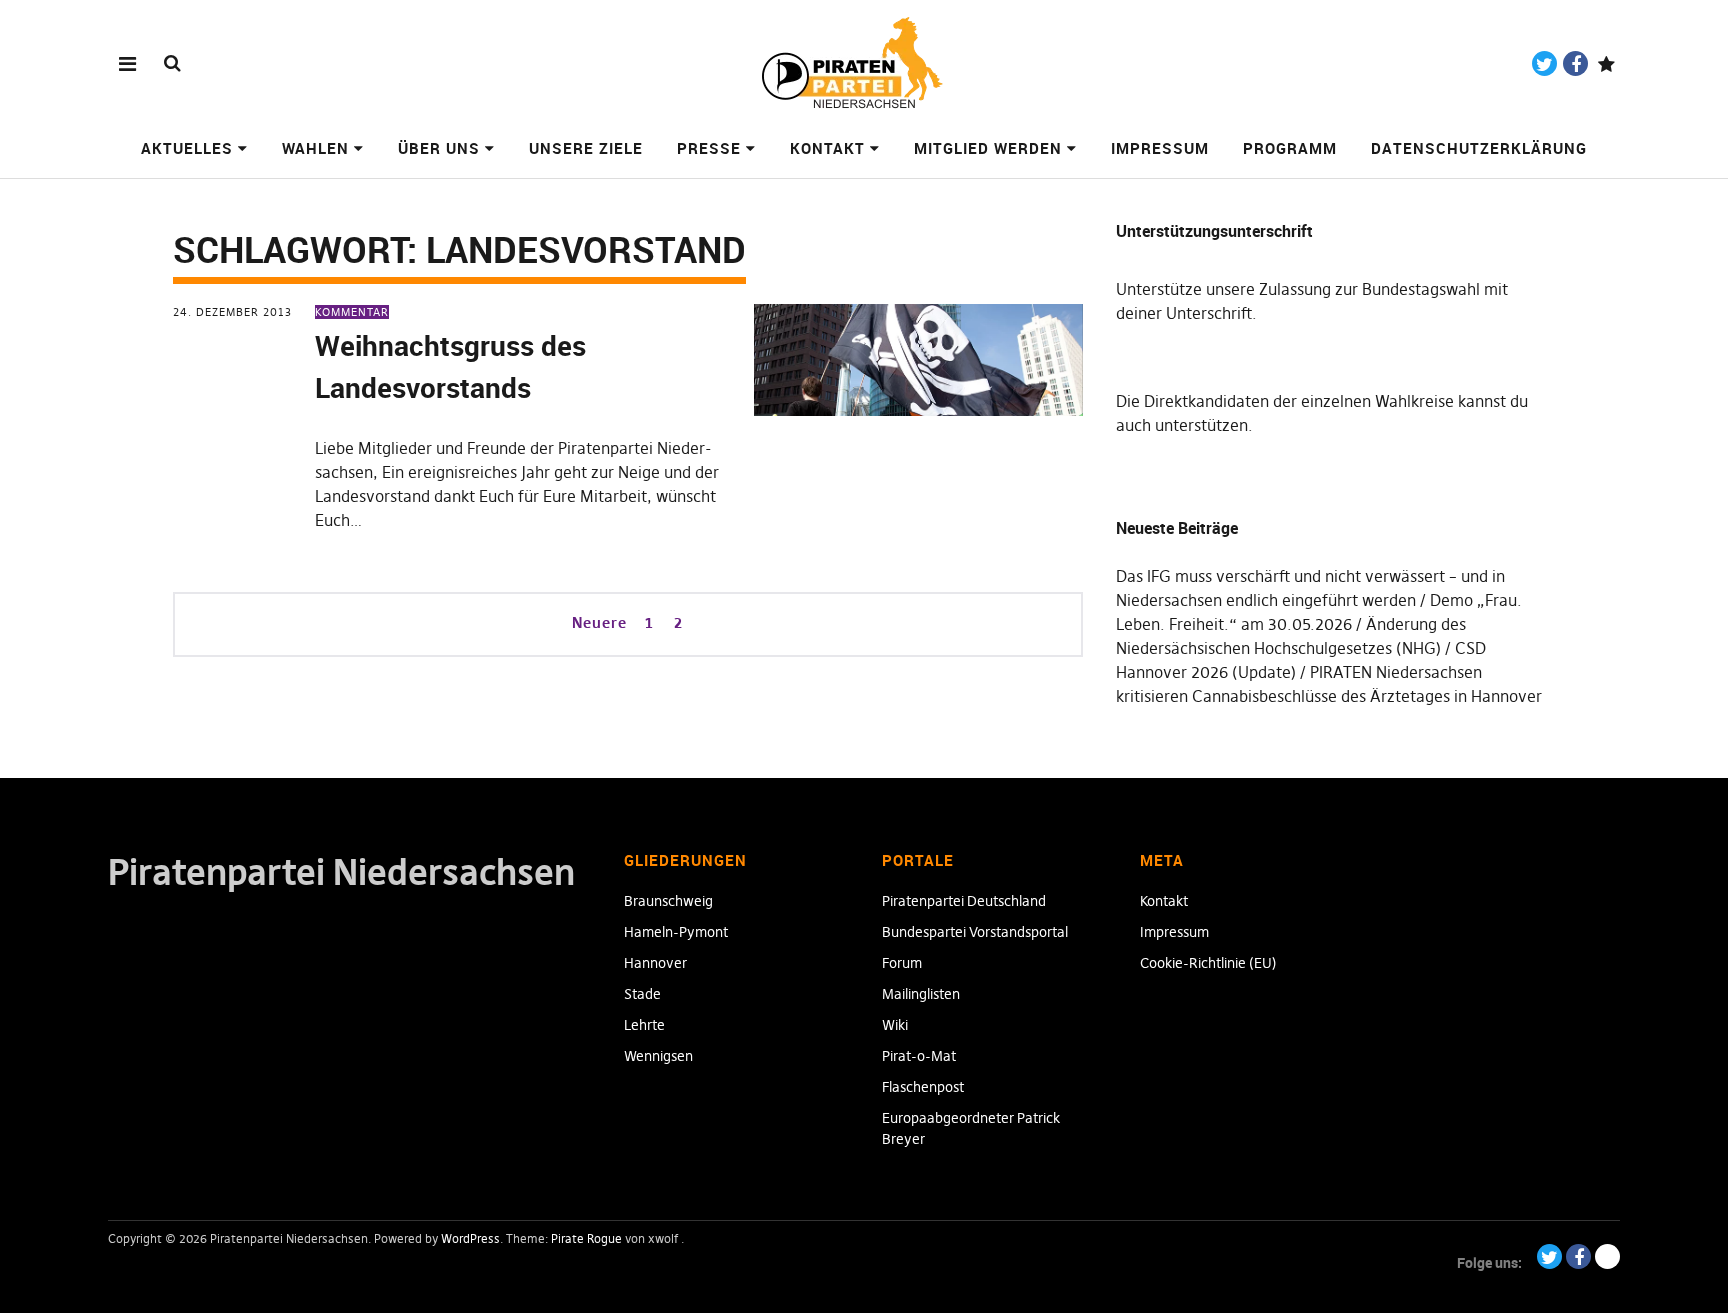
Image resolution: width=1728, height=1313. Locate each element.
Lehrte (644, 1025)
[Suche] (172, 62)
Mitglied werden (988, 148)
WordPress (470, 1238)
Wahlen (315, 148)
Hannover (655, 963)
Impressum (1160, 148)
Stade (642, 994)
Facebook (1575, 63)
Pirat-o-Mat (919, 1056)
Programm (1290, 148)
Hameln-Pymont (676, 932)
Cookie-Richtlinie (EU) (1208, 963)
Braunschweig (668, 901)
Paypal (1606, 63)
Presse (709, 148)
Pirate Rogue (586, 1238)
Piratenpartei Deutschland (964, 901)
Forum (902, 963)
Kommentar (352, 312)
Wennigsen (658, 1056)
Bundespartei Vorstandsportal (975, 932)
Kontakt (827, 148)
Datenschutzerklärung (1479, 148)
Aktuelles (187, 148)
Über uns (439, 148)
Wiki (895, 1025)
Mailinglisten (921, 994)
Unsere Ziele (586, 148)
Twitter (1544, 63)
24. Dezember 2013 (232, 312)
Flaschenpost (923, 1087)
